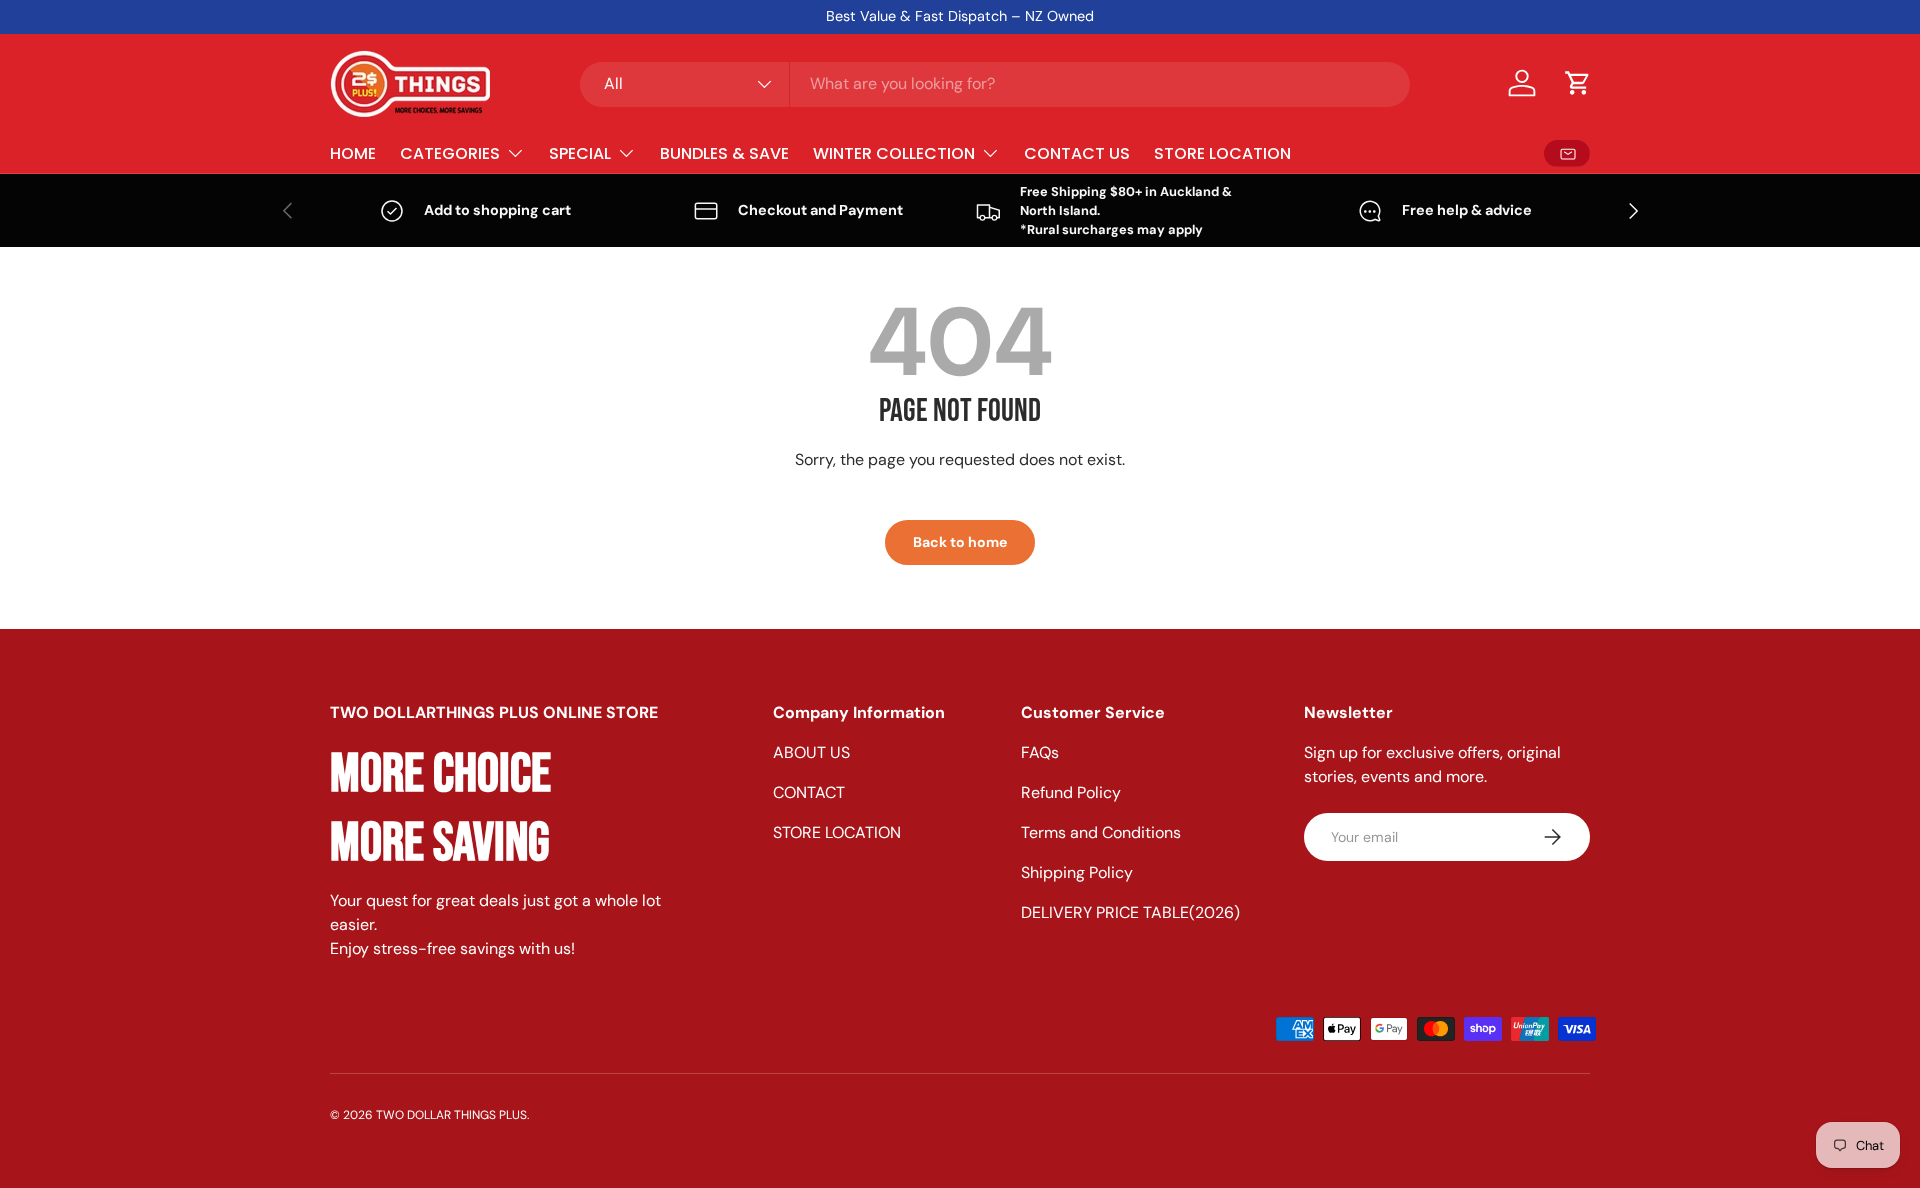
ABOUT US (811, 752)
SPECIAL (580, 152)
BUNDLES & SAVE (724, 152)
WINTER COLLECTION (894, 152)
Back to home (960, 542)
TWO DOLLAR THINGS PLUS (451, 1115)
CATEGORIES (450, 152)
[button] (1578, 83)
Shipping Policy (1077, 872)
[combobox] (995, 83)
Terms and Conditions (1101, 832)
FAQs (1040, 752)
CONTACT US (1077, 152)
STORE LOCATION (1222, 152)
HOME (353, 152)
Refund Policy (1071, 792)
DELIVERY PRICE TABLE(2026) (1130, 912)
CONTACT (809, 792)
